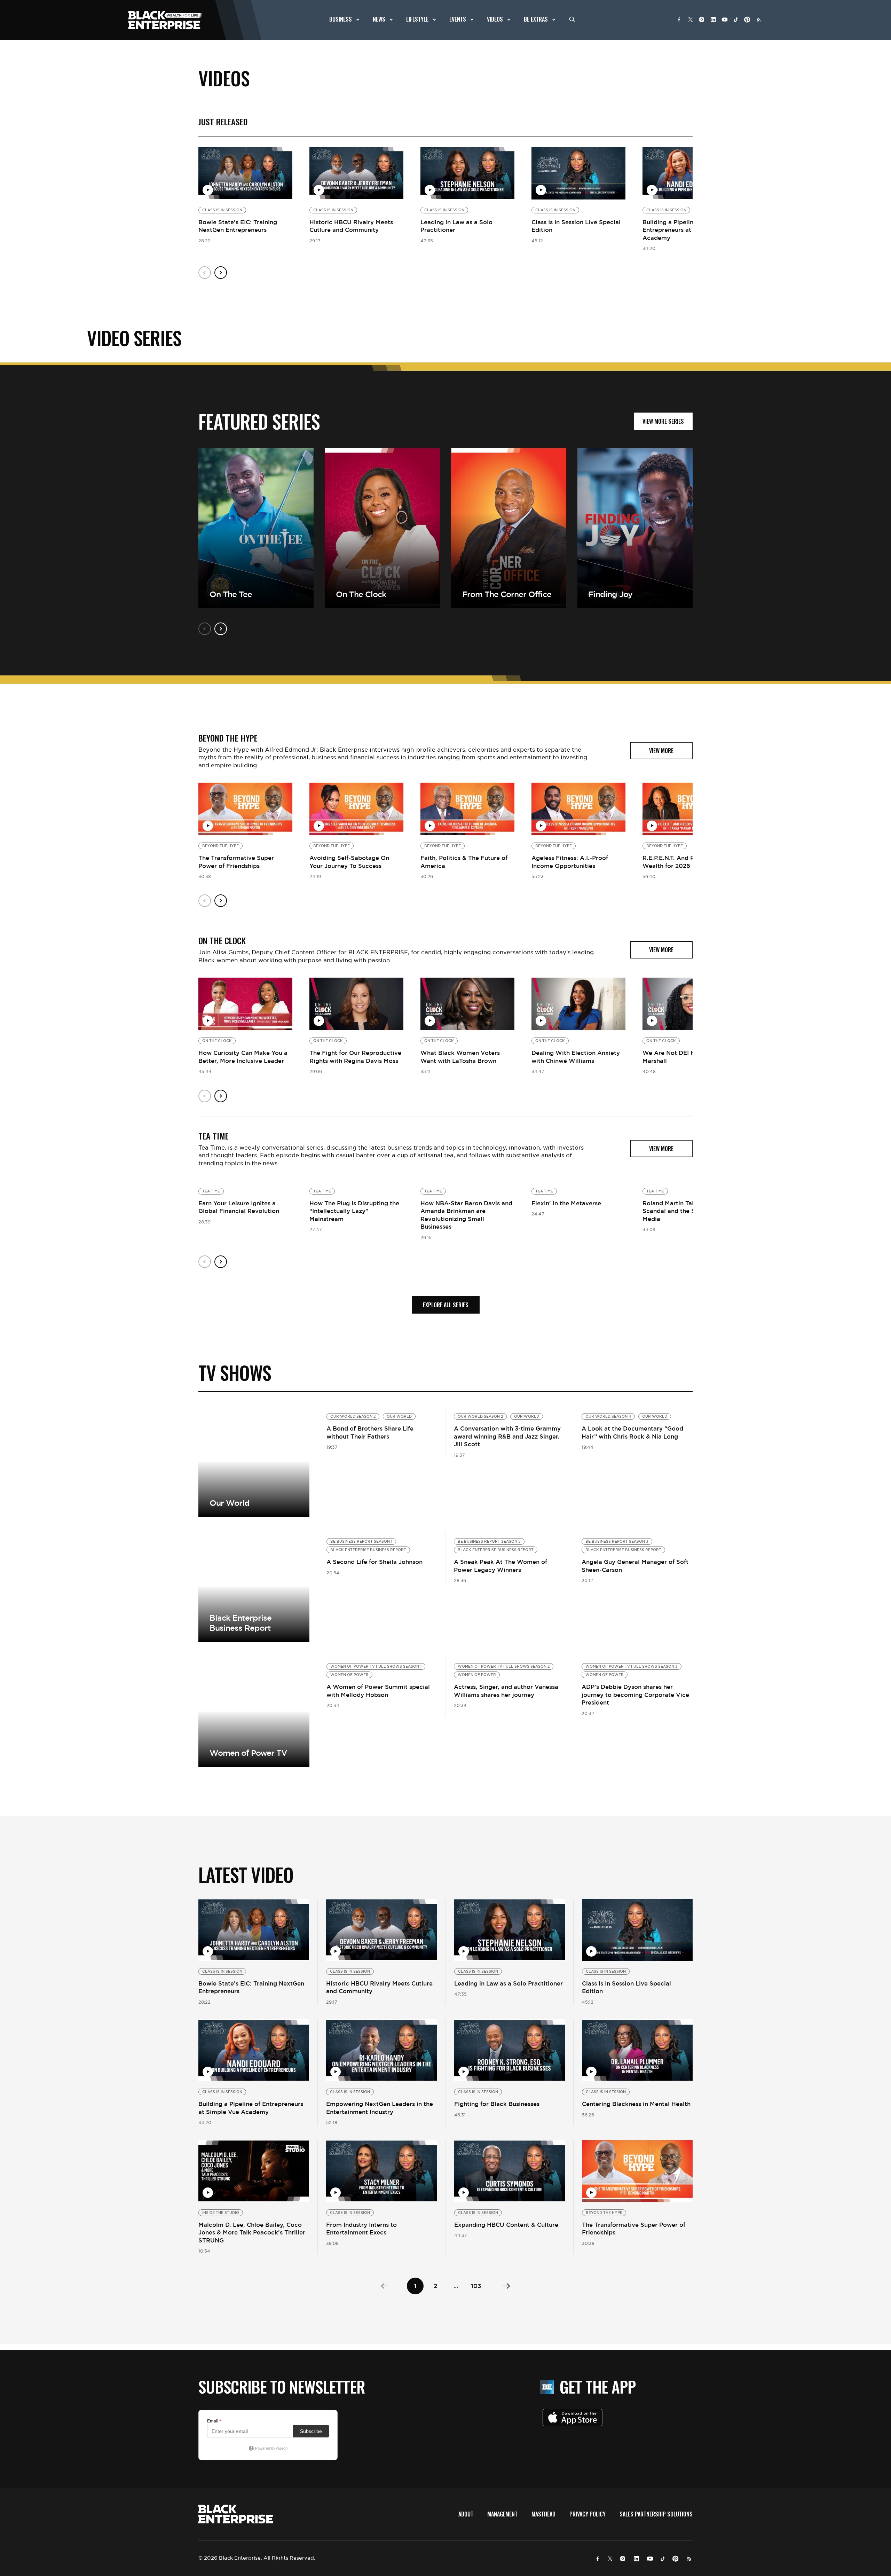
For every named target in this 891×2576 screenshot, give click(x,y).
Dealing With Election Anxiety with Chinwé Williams (576, 1057)
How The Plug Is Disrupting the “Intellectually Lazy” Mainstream (354, 1211)
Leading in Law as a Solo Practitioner (508, 1983)
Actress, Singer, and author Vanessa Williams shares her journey (506, 1691)
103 (476, 2286)
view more (661, 751)
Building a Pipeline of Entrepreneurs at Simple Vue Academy (684, 230)
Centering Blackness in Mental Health (636, 2104)
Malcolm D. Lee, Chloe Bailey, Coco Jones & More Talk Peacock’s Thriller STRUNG (252, 2233)
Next (221, 273)
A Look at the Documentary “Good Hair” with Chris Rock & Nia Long (632, 1432)
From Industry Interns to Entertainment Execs (361, 2229)
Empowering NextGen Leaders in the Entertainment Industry (380, 2108)
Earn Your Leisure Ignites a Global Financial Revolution (239, 1207)
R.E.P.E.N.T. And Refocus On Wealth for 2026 (683, 862)
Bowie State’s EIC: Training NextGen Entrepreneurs (238, 226)
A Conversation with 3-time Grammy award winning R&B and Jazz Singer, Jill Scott (507, 1436)
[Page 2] (507, 2286)
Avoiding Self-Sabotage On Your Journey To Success (349, 862)
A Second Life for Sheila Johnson (374, 1562)
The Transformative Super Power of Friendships (236, 862)
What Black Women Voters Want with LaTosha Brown (460, 1057)
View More (254, 1461)
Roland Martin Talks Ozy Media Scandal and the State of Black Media (688, 1211)
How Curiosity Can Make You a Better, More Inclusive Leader (243, 1057)
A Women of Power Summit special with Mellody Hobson (378, 1691)
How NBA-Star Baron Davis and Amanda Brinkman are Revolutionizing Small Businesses (466, 1215)
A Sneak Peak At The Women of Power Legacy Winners (500, 1566)
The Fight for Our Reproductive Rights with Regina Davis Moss (355, 1057)
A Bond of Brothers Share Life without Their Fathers (370, 1432)
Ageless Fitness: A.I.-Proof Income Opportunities (570, 862)
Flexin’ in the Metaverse (566, 1203)
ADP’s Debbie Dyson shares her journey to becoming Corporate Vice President (635, 1695)
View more (254, 1586)
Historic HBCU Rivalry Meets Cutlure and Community (351, 226)
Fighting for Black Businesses (497, 2104)
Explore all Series (446, 1305)
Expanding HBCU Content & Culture (506, 2225)
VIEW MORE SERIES (663, 421)
